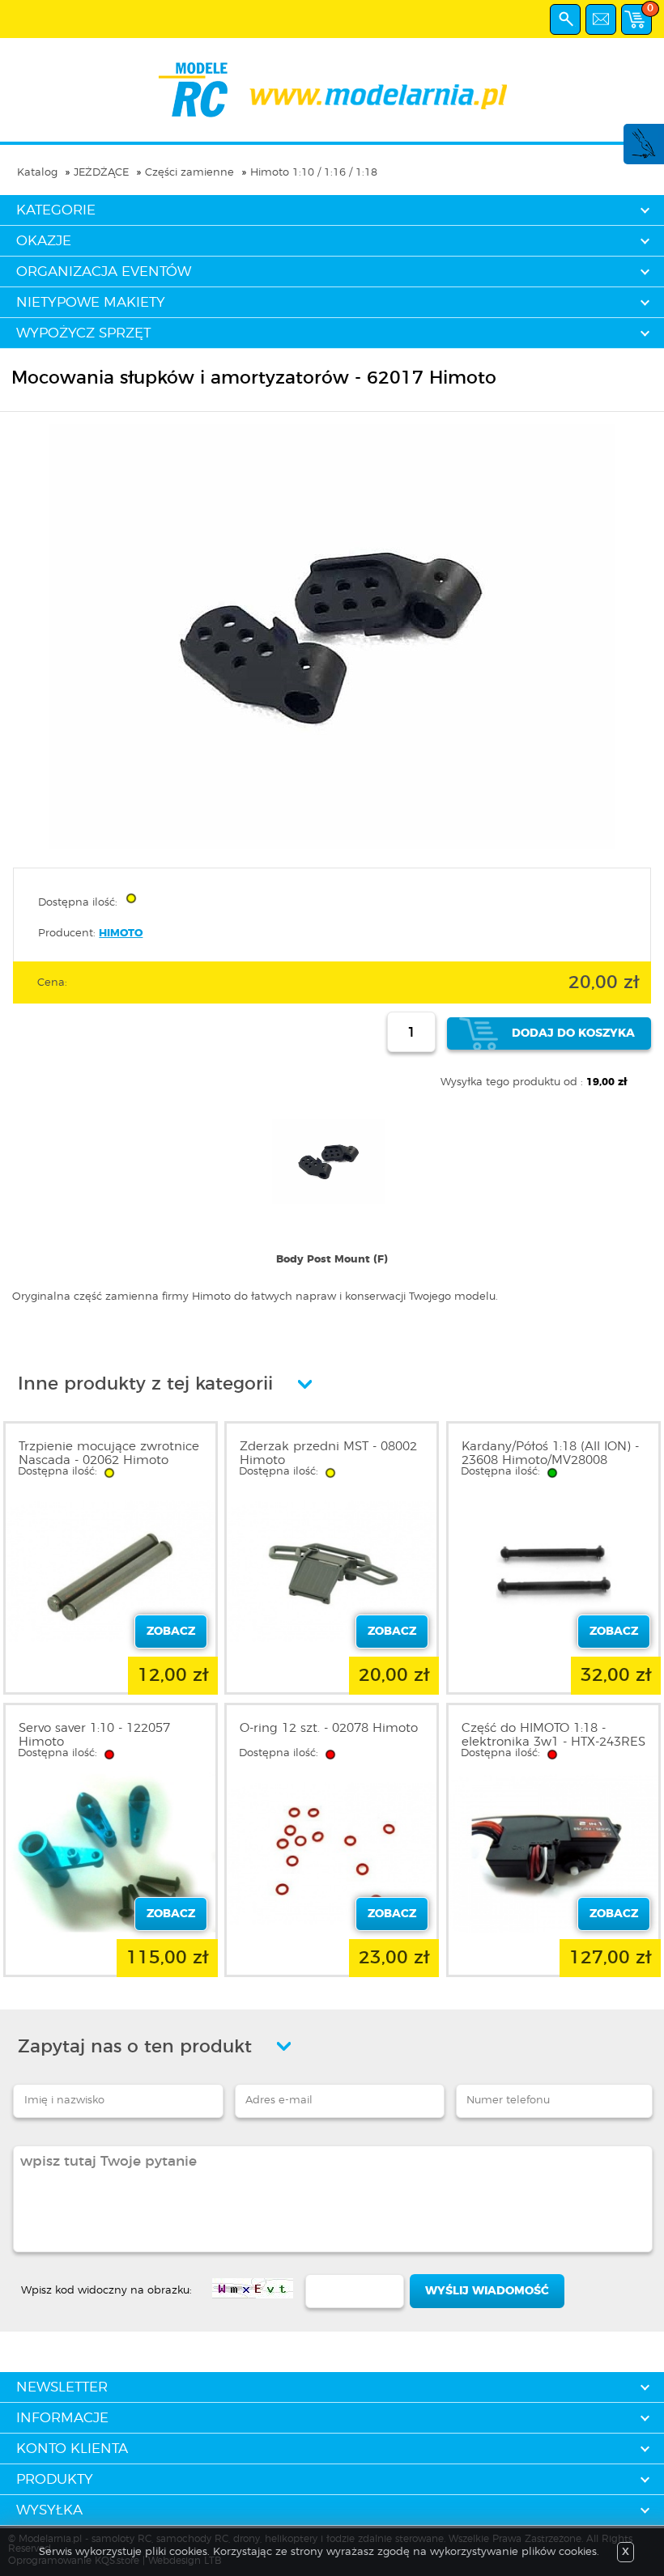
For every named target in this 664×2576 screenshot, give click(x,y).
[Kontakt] (601, 19)
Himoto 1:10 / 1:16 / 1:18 (314, 173)
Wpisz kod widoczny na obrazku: (106, 2291)
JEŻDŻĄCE (101, 173)
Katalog (37, 173)
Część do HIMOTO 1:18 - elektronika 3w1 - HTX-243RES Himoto (553, 1742)
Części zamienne (189, 173)
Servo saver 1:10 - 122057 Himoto (94, 1735)
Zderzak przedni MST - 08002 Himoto (328, 1454)
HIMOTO (121, 934)
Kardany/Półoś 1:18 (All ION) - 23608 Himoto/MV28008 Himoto (550, 1460)
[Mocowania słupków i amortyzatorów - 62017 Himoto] (332, 846)
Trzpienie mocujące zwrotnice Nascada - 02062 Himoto (109, 1454)
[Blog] (643, 156)
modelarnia (332, 90)
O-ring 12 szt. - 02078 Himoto (329, 1728)
